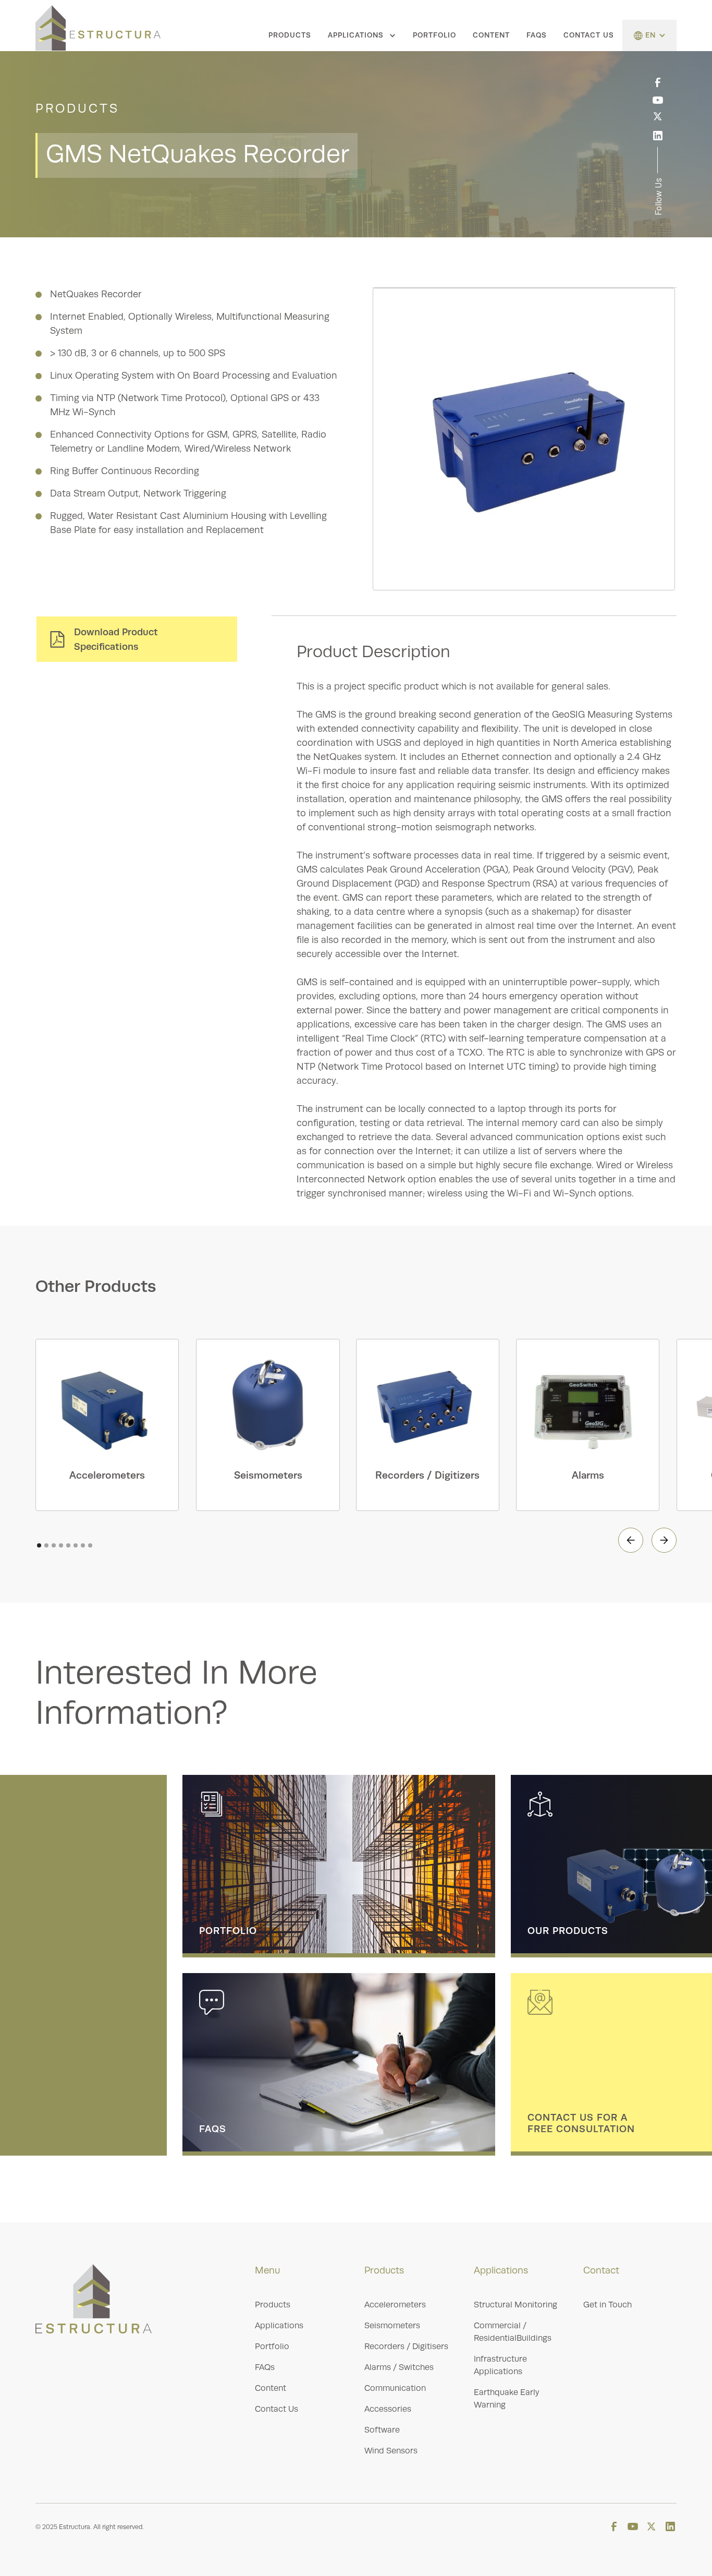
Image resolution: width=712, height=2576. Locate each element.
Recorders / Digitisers (406, 2347)
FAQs (537, 35)
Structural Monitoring (515, 2305)
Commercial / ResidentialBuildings (513, 2332)
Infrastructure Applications (500, 2365)
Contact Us (589, 35)
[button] (362, 35)
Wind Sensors (391, 2451)
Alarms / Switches (399, 2367)
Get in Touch (607, 2305)
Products (290, 35)
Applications (279, 2326)
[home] (98, 28)
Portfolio (434, 35)
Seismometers (392, 2326)
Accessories (388, 2409)
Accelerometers (395, 2305)
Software (382, 2430)
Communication (395, 2388)
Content (491, 35)
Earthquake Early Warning (507, 2399)
